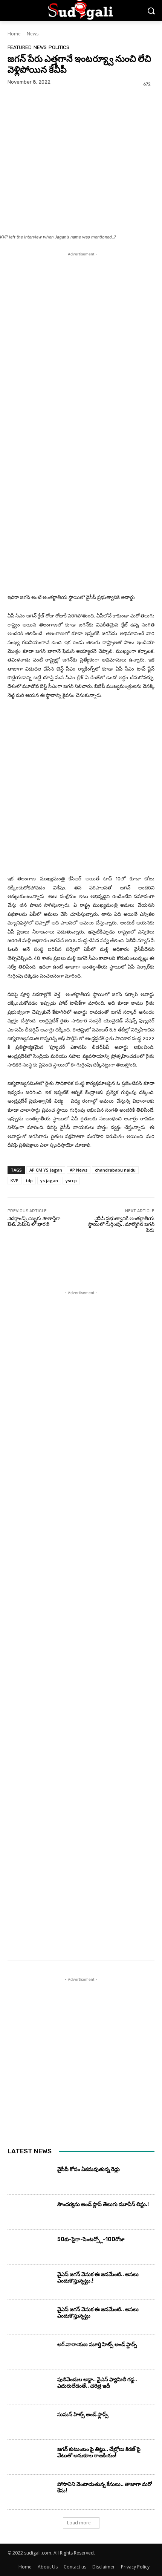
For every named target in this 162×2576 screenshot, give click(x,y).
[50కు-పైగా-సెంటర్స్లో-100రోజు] (30, 2249)
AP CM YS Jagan (46, 1170)
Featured (20, 47)
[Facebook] (15, 117)
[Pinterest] (50, 117)
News (33, 34)
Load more (79, 2523)
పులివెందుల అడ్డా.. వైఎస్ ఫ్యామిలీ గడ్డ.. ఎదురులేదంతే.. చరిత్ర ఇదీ (97, 2383)
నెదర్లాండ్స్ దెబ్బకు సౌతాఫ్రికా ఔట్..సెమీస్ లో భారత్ (34, 1222)
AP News (79, 1170)
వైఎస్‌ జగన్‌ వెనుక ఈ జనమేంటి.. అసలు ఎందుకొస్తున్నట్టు (98, 2313)
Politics (59, 47)
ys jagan (49, 1180)
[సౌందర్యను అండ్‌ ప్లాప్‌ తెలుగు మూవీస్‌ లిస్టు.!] (30, 2214)
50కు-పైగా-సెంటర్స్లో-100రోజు (91, 2239)
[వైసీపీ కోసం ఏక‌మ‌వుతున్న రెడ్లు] (30, 2179)
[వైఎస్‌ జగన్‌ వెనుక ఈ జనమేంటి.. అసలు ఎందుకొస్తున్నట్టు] (30, 2319)
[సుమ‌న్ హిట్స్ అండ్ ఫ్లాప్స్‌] (30, 2424)
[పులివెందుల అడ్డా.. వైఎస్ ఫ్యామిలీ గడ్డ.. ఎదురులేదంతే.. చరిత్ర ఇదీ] (30, 2389)
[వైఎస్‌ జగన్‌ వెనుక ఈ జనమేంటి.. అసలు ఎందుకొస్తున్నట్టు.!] (30, 2284)
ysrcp (71, 1180)
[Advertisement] (81, 339)
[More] (85, 117)
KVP (15, 1180)
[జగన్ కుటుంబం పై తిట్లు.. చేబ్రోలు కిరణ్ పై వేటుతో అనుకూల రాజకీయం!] (30, 2459)
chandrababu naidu (115, 1170)
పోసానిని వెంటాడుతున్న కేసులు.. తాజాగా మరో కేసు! (105, 2487)
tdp (29, 1180)
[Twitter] (32, 117)
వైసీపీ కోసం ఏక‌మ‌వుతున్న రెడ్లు (89, 2169)
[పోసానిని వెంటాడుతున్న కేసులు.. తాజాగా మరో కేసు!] (30, 2494)
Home (14, 34)
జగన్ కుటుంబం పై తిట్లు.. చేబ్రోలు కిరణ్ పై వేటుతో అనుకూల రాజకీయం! (99, 2452)
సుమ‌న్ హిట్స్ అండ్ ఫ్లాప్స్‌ (83, 2415)
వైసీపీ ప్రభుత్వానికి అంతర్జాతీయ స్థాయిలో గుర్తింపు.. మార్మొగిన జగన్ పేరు (121, 1224)
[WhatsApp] (67, 117)
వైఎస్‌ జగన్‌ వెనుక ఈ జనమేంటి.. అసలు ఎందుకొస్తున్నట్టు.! (98, 2278)
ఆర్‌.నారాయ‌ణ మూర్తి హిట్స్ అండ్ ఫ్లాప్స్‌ (97, 2345)
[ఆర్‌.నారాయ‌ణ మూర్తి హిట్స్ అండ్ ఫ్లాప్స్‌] (30, 2354)
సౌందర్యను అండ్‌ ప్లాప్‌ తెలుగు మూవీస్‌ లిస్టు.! (103, 2204)
